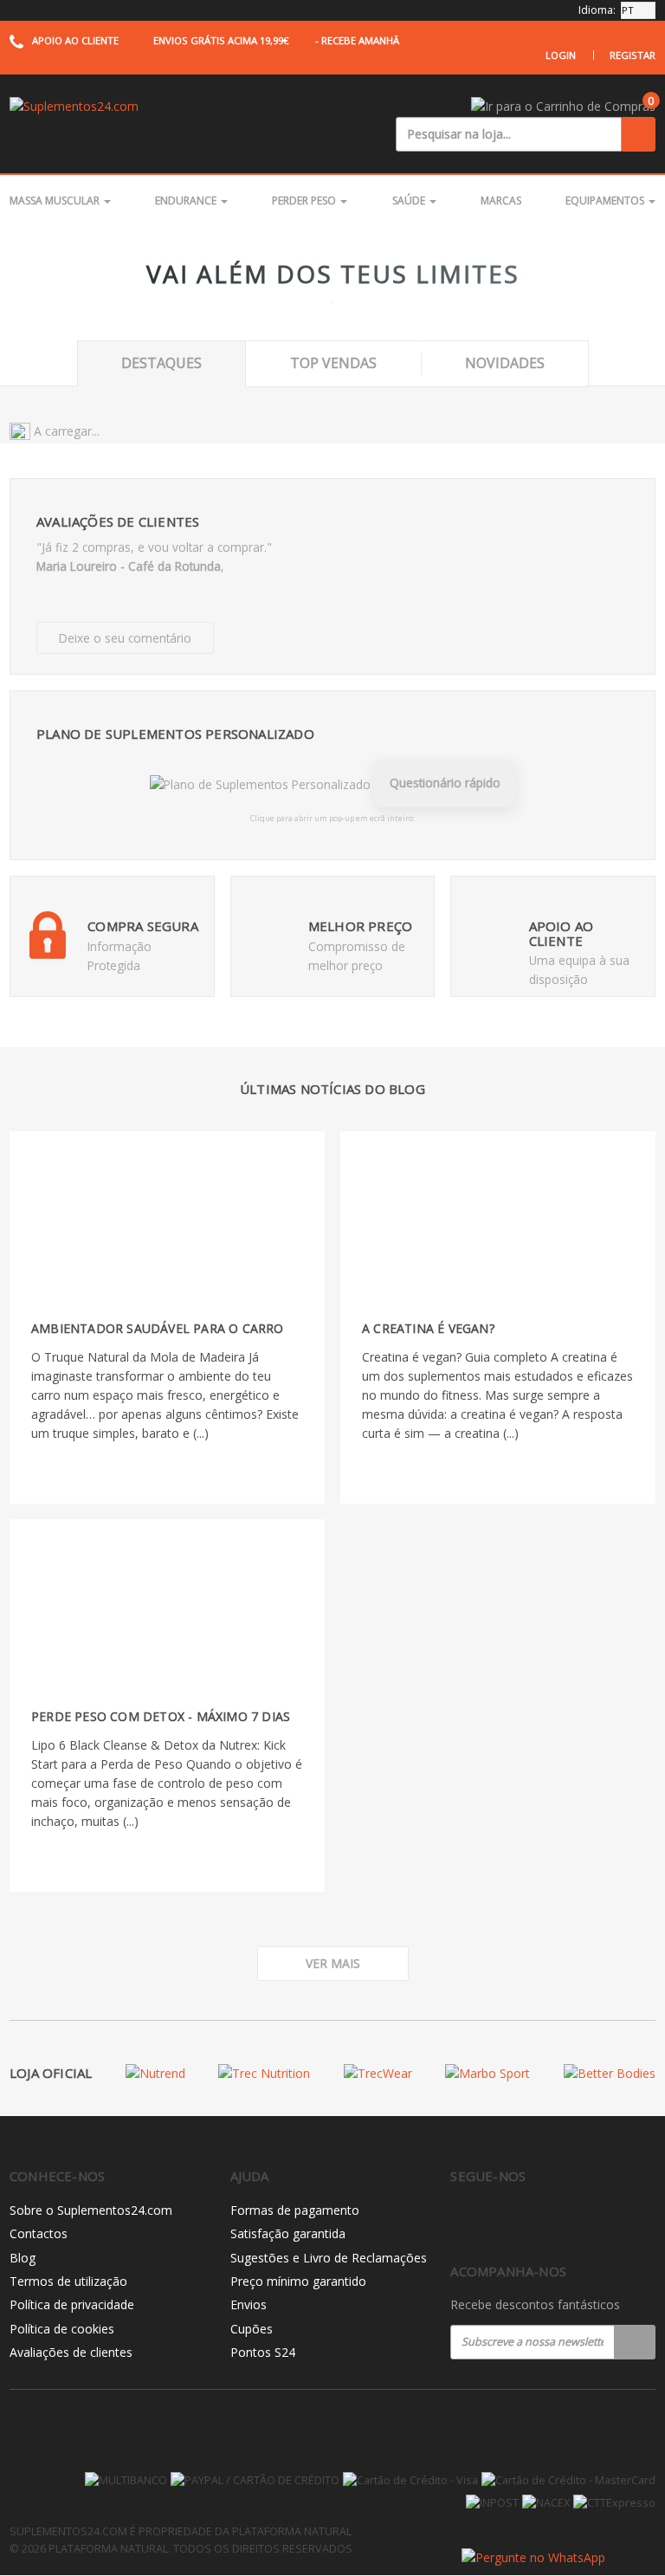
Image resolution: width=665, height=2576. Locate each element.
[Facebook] (460, 2222)
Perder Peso (305, 201)
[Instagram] (497, 2222)
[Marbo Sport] (487, 2073)
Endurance (187, 201)
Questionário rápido (445, 783)
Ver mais (333, 1963)
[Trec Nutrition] (264, 2073)
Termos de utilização (68, 2281)
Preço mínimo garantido (298, 2281)
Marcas (501, 201)
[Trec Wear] (378, 2073)
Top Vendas (333, 363)
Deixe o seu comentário (125, 638)
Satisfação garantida (288, 2233)
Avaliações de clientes (71, 2352)
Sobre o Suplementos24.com (91, 2210)
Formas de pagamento (295, 2210)
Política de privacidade (72, 2304)
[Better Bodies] (610, 2073)
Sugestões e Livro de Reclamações (329, 2258)
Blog (23, 2258)
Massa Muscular (56, 201)
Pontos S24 (263, 2352)
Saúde (410, 201)
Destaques (161, 363)
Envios (249, 2304)
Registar (633, 55)
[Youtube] (533, 2222)
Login (561, 55)
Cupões (252, 2329)
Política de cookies (62, 2329)
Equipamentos (606, 201)
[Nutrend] (155, 2073)
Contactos (39, 2233)
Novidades (505, 363)
